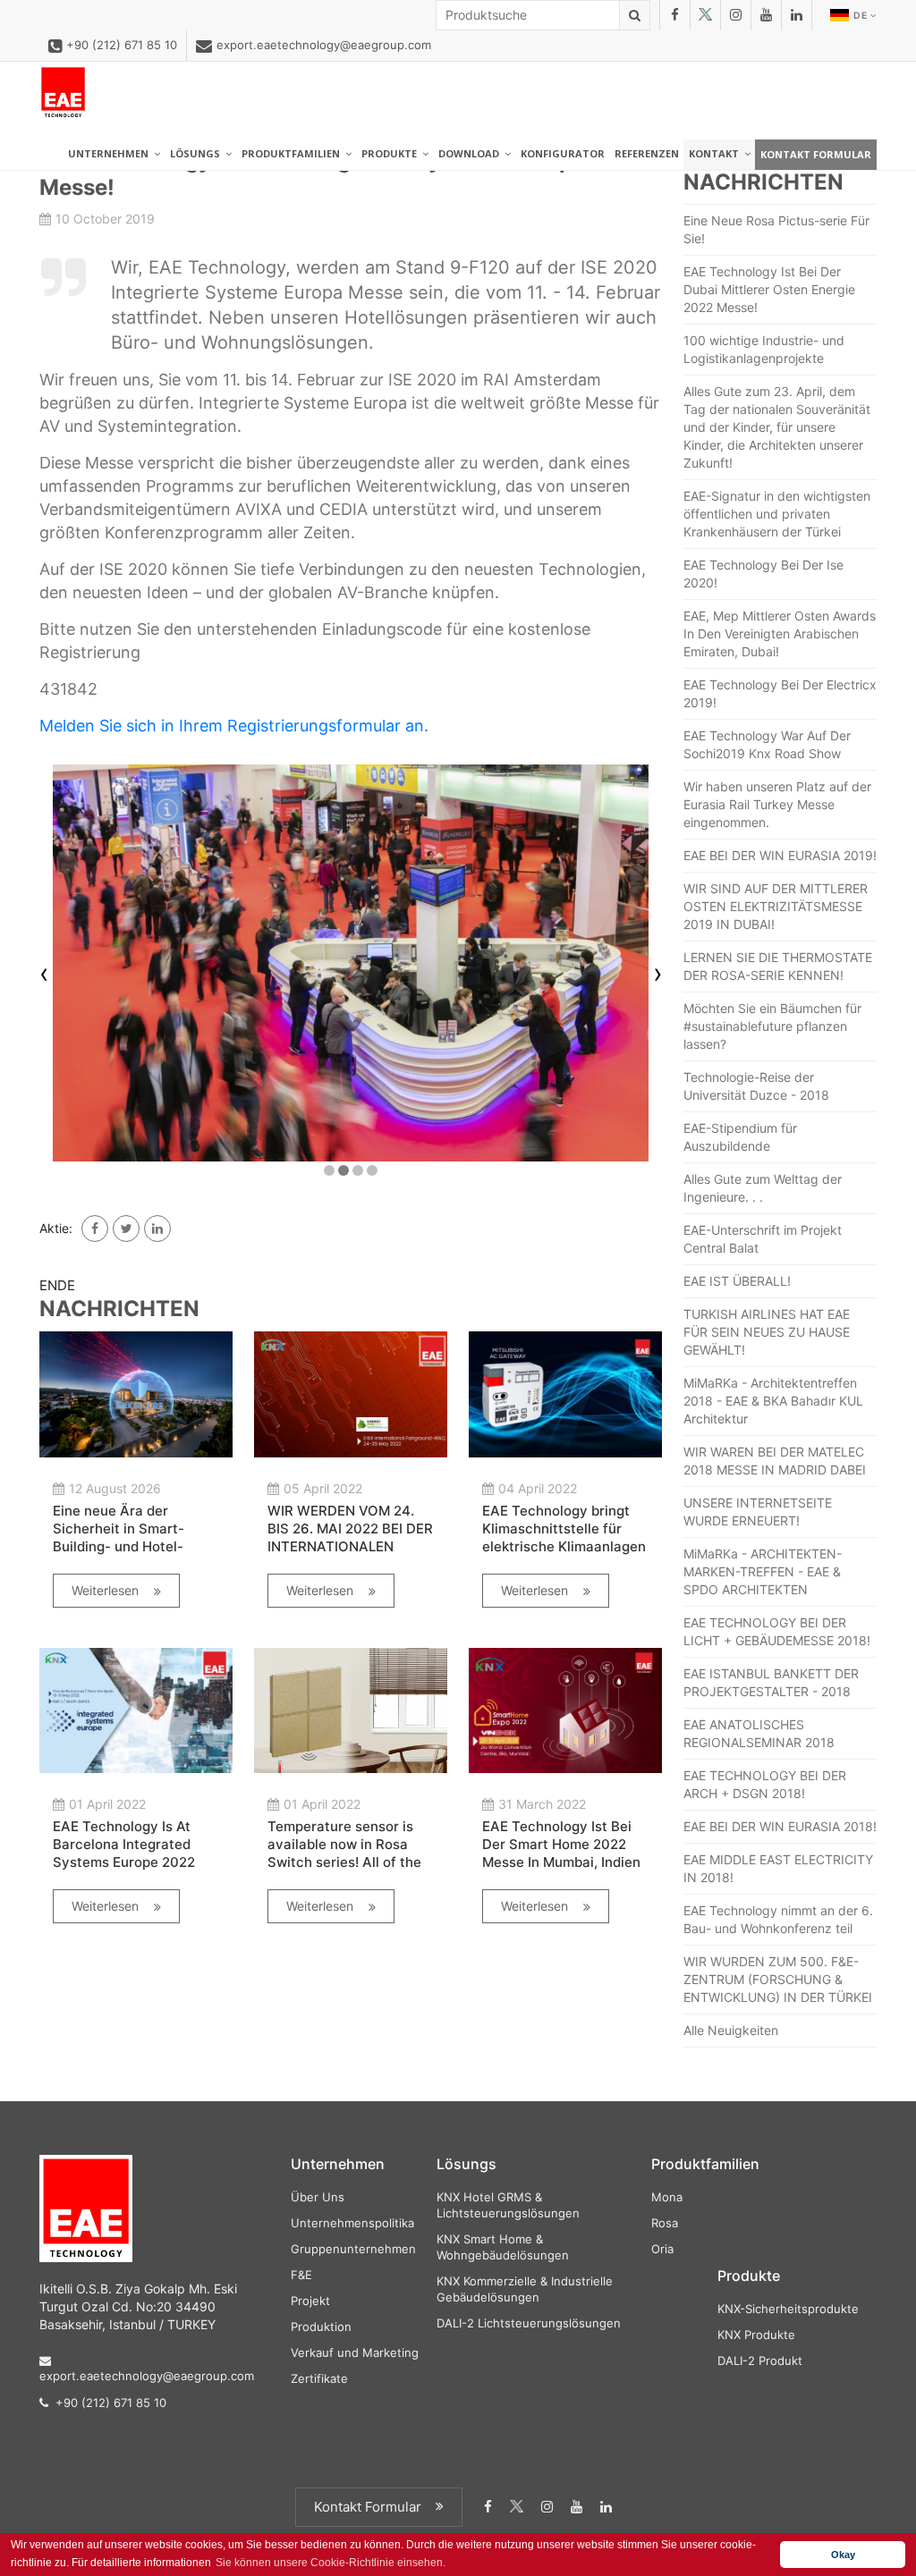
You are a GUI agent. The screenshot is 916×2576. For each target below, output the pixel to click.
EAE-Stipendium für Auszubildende (740, 1137)
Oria (662, 2249)
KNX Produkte (756, 2335)
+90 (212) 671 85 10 (122, 45)
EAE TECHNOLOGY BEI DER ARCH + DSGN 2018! (765, 1784)
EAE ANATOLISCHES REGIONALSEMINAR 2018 (759, 1733)
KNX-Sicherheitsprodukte (788, 2309)
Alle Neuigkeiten (731, 2030)
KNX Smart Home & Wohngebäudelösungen (503, 2247)
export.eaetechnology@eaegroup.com (324, 45)
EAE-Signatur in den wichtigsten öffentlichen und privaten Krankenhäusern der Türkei (777, 514)
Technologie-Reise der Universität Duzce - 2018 (756, 1086)
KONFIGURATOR (563, 153)
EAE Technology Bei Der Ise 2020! (763, 574)
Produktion (321, 2327)
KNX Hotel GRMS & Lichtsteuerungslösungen (508, 2205)
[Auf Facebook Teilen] (95, 1229)
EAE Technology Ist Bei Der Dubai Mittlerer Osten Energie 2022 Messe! (769, 289)
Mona (667, 2197)
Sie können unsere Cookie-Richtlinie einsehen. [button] (331, 2563)
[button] (329, 1170)
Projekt (310, 2301)
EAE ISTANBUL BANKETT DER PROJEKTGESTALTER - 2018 (771, 1682)
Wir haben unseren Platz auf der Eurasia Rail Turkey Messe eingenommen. (777, 804)
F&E (301, 2275)
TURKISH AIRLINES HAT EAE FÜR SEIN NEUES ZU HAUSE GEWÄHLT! (767, 1332)
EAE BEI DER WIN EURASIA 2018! (780, 1826)
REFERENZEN (647, 153)
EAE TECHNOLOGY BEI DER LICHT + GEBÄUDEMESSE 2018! (777, 1631)
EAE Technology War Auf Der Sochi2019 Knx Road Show (767, 744)
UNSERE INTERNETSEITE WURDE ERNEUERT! (758, 1512)
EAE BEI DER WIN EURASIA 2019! (780, 855)
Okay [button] (843, 2555)
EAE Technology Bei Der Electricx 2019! (780, 693)
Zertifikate (319, 2378)
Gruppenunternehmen (353, 2249)
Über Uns (318, 2197)
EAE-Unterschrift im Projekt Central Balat (763, 1239)
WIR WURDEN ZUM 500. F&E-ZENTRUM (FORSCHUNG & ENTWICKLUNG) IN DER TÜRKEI (778, 1979)
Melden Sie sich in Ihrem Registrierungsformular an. (234, 726)
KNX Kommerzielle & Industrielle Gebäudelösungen (525, 2289)
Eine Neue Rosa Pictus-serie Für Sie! (776, 229)
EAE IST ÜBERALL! (737, 1281)
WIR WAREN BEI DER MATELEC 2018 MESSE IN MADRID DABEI (775, 1461)
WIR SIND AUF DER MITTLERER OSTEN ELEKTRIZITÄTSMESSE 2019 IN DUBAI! (776, 906)
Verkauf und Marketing (355, 2352)
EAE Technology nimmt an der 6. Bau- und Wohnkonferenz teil (778, 1919)
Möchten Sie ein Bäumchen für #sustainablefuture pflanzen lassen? (772, 1026)
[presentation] (44, 976)
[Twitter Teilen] (126, 1229)
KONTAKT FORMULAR (816, 154)
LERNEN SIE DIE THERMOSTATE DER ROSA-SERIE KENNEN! (778, 966)
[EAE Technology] (63, 93)
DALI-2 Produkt (760, 2361)
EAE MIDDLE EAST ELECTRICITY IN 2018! (778, 1868)
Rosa (665, 2223)
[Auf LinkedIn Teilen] (157, 1229)
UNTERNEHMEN (111, 153)
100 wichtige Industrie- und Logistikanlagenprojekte (764, 349)
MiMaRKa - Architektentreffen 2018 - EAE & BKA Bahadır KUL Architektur (773, 1401)
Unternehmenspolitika (352, 2223)
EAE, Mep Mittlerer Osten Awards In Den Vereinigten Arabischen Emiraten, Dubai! (780, 633)
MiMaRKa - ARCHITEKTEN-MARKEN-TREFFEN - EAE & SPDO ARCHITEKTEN (763, 1571)
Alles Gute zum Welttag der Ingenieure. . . (763, 1188)
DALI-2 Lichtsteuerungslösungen (529, 2323)
